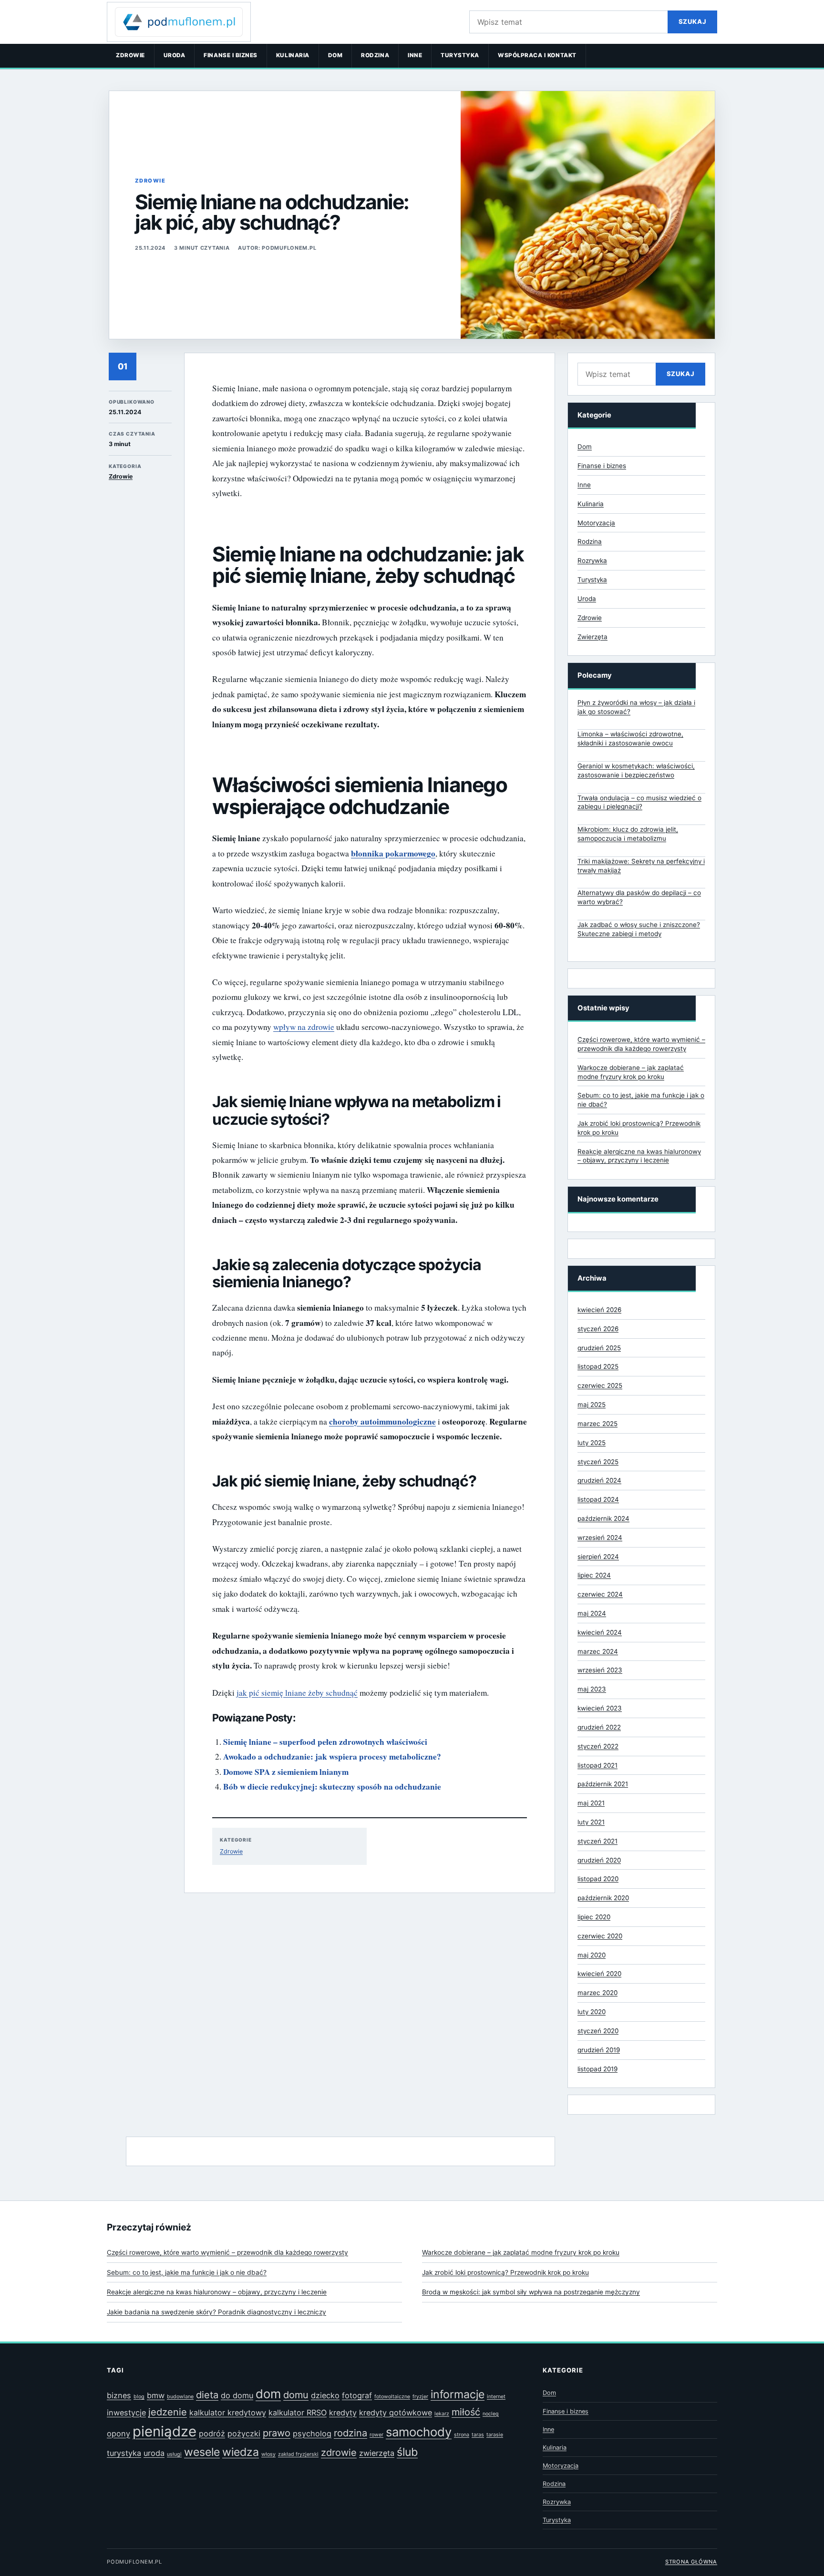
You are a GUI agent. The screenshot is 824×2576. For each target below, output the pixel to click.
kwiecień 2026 (599, 1310)
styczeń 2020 (598, 2031)
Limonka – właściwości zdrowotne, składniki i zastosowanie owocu (630, 738)
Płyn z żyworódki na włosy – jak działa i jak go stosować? (636, 707)
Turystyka (460, 55)
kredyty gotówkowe (396, 2413)
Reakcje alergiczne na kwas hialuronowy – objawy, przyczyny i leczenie (217, 2292)
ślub (407, 2452)
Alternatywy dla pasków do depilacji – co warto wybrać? (639, 897)
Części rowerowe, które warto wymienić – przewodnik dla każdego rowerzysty (227, 2252)
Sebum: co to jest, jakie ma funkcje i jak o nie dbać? (187, 2272)
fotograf (357, 2395)
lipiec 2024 (594, 1575)
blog (139, 2397)
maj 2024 (592, 1613)
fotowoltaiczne (392, 2397)
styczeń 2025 (598, 1462)
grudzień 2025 (599, 1348)
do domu (237, 2395)
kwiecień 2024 (600, 1632)
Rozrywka (592, 560)
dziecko (325, 2395)
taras (478, 2435)
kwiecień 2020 (599, 1974)
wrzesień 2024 (600, 1537)
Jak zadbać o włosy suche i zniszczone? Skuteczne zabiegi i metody (639, 929)
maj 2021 (591, 1803)
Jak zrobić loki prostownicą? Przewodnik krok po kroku (505, 2272)
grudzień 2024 (599, 1480)
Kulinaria (293, 55)
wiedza (241, 2452)
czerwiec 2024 (600, 1594)
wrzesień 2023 (600, 1670)
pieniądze (165, 2431)
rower (376, 2435)
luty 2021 (591, 1822)
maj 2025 (592, 1405)
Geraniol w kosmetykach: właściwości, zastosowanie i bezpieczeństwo (636, 770)
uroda (154, 2453)
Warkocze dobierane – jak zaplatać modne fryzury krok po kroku (521, 2252)
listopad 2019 (597, 2069)
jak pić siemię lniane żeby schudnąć (297, 1693)
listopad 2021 (597, 1765)
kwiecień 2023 (600, 1708)
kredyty (343, 2413)
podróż (212, 2433)
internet (496, 2397)
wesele (202, 2452)
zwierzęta (377, 2453)
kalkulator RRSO (298, 2413)
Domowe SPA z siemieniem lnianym (286, 1772)
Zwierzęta (592, 637)
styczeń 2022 (598, 1746)
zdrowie (339, 2453)
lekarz (442, 2414)
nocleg (491, 2414)
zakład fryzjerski (298, 2454)
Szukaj (692, 21)
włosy (268, 2454)
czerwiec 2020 (600, 1936)
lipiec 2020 (594, 1917)
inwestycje (126, 2413)
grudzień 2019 (599, 2050)
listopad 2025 (598, 1366)
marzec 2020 (597, 1993)
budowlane (180, 2397)
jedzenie (168, 2412)
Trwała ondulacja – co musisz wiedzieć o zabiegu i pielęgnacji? (639, 802)
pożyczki (244, 2433)
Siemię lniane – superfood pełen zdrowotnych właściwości (325, 1742)
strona (462, 2435)
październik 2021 (603, 1784)
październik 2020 (603, 1898)
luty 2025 (592, 1443)
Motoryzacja (596, 523)
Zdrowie (130, 55)
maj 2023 (592, 1689)
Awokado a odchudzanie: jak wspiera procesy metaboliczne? (332, 1756)
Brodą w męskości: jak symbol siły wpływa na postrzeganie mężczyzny (531, 2292)
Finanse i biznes (231, 55)
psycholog (312, 2433)
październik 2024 (603, 1518)
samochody (419, 2432)
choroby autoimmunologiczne (382, 1421)
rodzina (350, 2433)
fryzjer (420, 2397)
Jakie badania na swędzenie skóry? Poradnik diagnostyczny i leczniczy (216, 2312)
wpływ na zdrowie (304, 1027)
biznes (119, 2395)
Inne (415, 55)
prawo (277, 2433)
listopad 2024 (598, 1499)
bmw (156, 2395)
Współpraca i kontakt (537, 55)
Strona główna (691, 2562)
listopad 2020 (598, 1879)
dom (268, 2394)
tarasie (495, 2435)
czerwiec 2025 (600, 1385)
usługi (174, 2454)
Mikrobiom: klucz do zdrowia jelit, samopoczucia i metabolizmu (628, 834)
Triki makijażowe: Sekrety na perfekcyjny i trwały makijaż (641, 866)
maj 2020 (592, 1955)
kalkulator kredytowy (228, 2413)
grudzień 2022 (599, 1727)
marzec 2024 (598, 1651)
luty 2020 (592, 2012)
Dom (335, 55)
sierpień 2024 (598, 1557)
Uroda (175, 55)
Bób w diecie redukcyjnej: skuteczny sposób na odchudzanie (332, 1787)
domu (296, 2395)
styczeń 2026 (598, 1329)
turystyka (124, 2453)
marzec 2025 (597, 1424)
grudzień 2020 (599, 1860)
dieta (207, 2395)
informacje (458, 2394)
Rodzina (375, 55)
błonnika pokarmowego (393, 853)
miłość (466, 2412)
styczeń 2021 (597, 1841)
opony (118, 2433)
